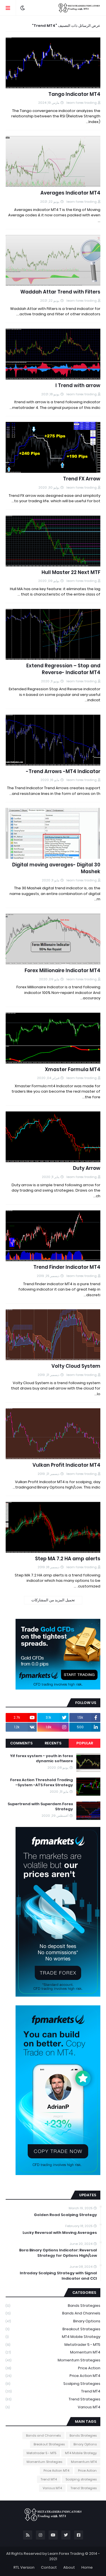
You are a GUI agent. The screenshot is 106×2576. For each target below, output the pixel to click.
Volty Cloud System (76, 1366)
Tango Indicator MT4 (74, 94)
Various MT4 (53, 2407)
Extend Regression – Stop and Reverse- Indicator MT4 (63, 669)
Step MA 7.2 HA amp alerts (68, 1559)
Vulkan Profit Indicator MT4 (66, 1465)
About (69, 2567)
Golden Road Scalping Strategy (65, 2215)
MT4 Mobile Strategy (53, 2337)
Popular (85, 1743)
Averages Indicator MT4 (70, 193)
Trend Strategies (53, 2399)
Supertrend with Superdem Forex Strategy (40, 1807)
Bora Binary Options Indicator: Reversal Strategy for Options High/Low (58, 2253)
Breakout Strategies (53, 2329)
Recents (53, 1743)
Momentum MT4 (53, 2352)
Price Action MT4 (53, 2376)
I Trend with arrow (78, 386)
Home (87, 2567)
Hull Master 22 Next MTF (71, 572)
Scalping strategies (53, 2384)
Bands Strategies (53, 2306)
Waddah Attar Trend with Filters (60, 292)
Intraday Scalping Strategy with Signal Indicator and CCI (58, 2276)
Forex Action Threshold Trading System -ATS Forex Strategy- (42, 1783)
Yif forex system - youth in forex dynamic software (42, 1759)
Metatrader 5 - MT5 (53, 2345)
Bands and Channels (53, 2313)
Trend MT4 (53, 2391)
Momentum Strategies (53, 2360)
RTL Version (24, 2567)
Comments (21, 1743)
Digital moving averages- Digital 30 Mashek (56, 868)
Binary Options (53, 2321)
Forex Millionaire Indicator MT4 (62, 971)
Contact (49, 2567)
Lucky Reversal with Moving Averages (60, 2233)
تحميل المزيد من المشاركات (53, 1600)
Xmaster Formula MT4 (73, 1070)
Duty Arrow (87, 1168)
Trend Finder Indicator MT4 (67, 1267)
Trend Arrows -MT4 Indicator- (63, 772)
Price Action (53, 2368)
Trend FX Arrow (82, 479)
